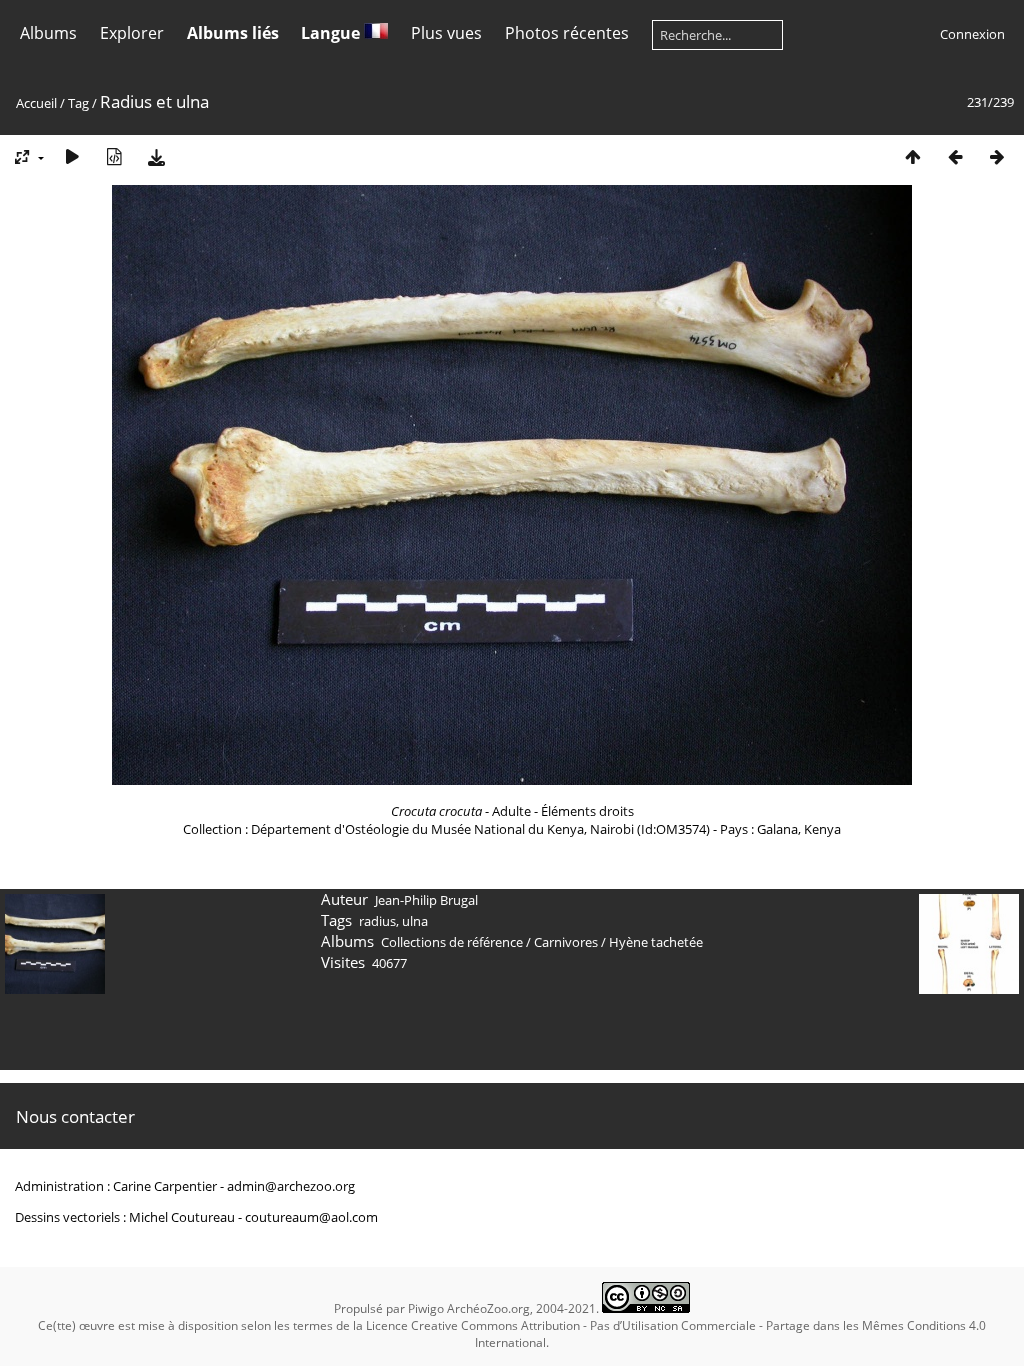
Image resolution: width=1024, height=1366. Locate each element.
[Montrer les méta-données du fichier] (114, 156)
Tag (78, 103)
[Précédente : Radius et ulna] (955, 156)
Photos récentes (567, 33)
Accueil (36, 103)
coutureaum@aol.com (311, 1217)
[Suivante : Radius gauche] (997, 156)
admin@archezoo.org (291, 1186)
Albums (48, 33)
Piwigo (426, 1308)
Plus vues (446, 33)
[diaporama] (72, 156)
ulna (415, 921)
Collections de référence (452, 942)
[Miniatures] (913, 156)
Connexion (972, 34)
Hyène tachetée (656, 942)
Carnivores (566, 942)
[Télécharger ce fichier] (156, 156)
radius (377, 921)
